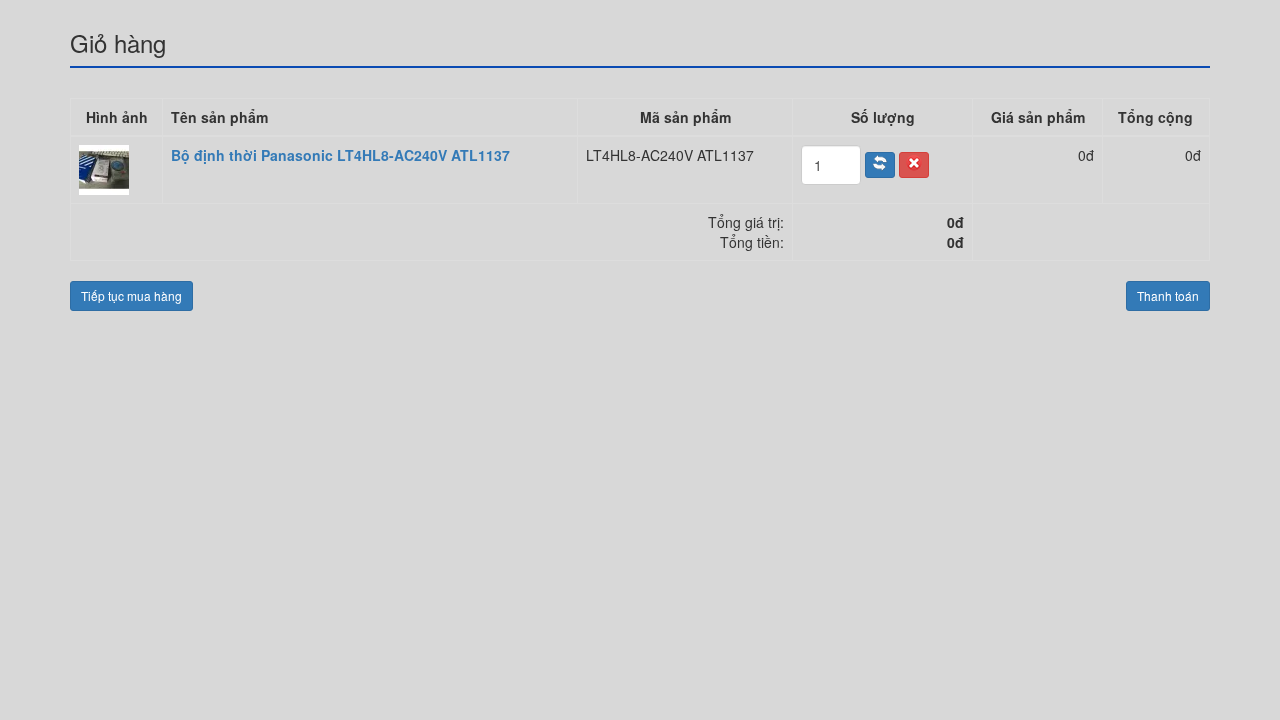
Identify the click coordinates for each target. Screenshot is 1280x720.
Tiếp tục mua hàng (131, 295)
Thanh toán (1168, 295)
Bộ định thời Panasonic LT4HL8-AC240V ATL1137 (340, 155)
